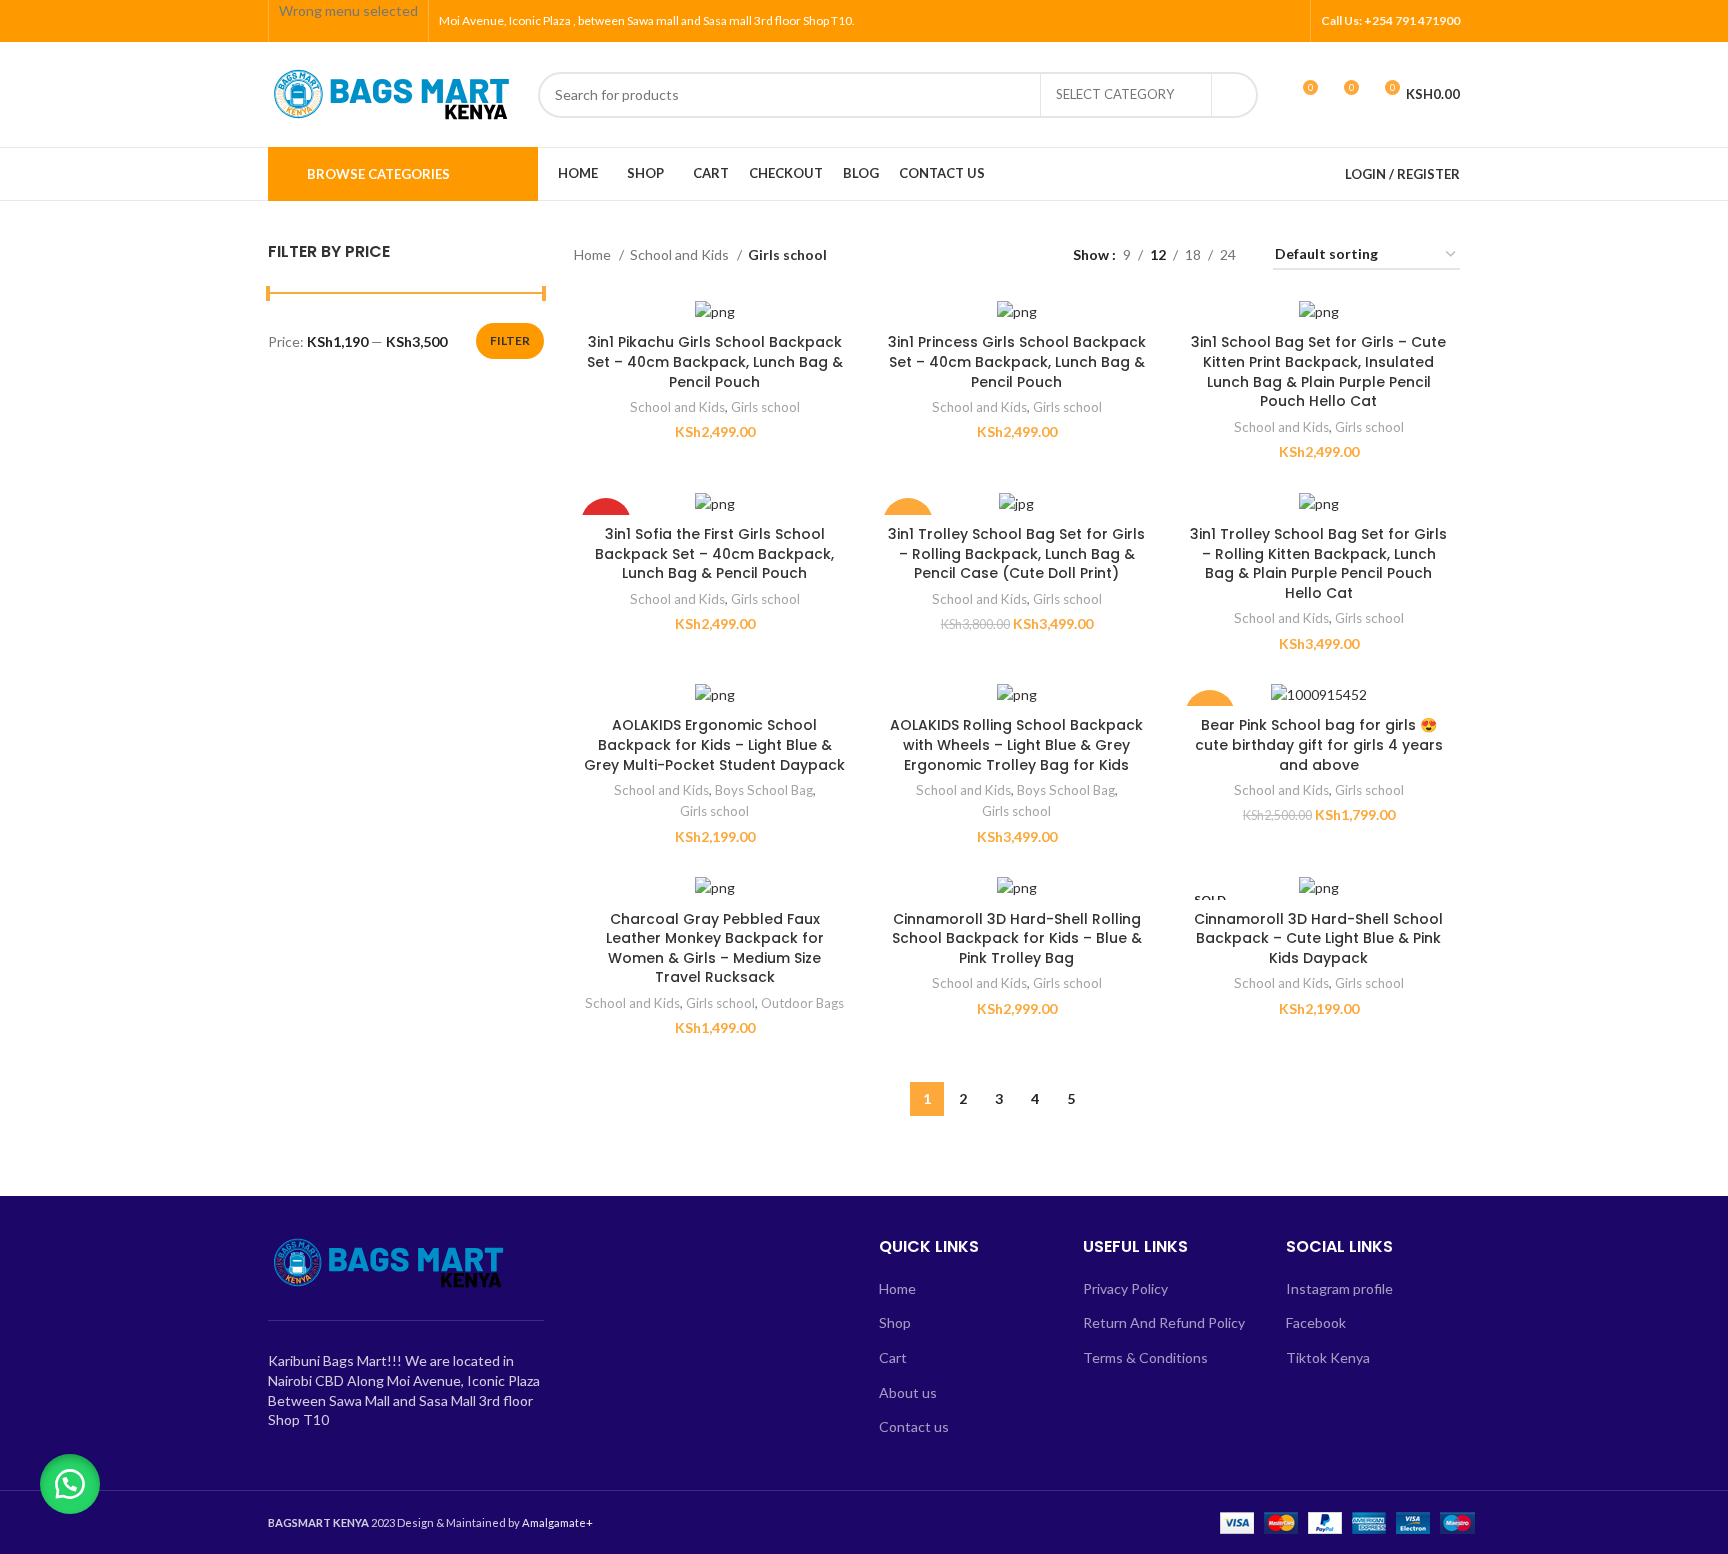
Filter (510, 340)
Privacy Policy (1125, 1288)
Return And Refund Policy (1164, 1322)
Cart (893, 1357)
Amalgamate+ (557, 1522)
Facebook (1316, 1322)
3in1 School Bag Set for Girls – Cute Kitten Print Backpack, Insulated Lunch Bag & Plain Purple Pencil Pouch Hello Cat (1318, 371)
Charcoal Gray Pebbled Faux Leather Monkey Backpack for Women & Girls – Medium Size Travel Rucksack (715, 948)
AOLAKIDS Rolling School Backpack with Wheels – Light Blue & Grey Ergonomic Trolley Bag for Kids (1016, 744)
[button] (70, 1484)
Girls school (765, 407)
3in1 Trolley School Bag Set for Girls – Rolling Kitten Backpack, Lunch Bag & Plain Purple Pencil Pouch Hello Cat (1318, 563)
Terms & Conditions (1145, 1357)
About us (908, 1392)
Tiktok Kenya (1328, 1357)
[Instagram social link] (1242, 21)
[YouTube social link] (1265, 21)
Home (594, 254)
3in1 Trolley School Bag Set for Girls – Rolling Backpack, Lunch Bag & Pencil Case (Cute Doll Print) (1016, 553)
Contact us (914, 1426)
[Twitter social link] (1219, 21)
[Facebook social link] (1196, 21)
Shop (895, 1322)
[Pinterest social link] (1288, 21)
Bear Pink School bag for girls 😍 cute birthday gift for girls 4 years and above (1319, 744)
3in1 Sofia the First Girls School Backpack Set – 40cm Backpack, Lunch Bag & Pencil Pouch (714, 553)
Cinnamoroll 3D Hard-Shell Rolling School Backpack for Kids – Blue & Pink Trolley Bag (1017, 938)
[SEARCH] (1235, 95)
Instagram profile (1339, 1288)
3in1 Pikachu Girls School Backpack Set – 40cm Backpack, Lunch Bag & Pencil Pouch (715, 361)
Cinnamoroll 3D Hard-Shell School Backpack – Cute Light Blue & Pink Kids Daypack (1318, 938)
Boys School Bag (764, 790)
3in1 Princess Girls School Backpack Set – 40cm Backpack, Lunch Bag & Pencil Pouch (1017, 361)
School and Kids (681, 254)
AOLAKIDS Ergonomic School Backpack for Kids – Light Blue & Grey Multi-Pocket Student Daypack (714, 744)
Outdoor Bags (802, 1003)
